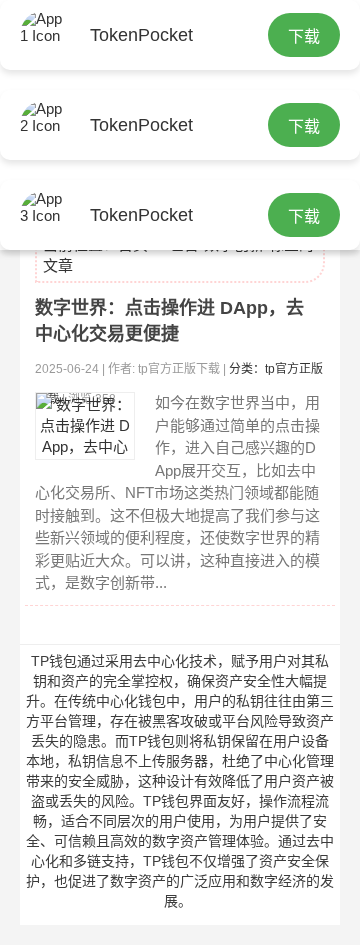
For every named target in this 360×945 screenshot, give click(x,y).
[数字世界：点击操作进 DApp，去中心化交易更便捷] (85, 426)
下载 (304, 36)
